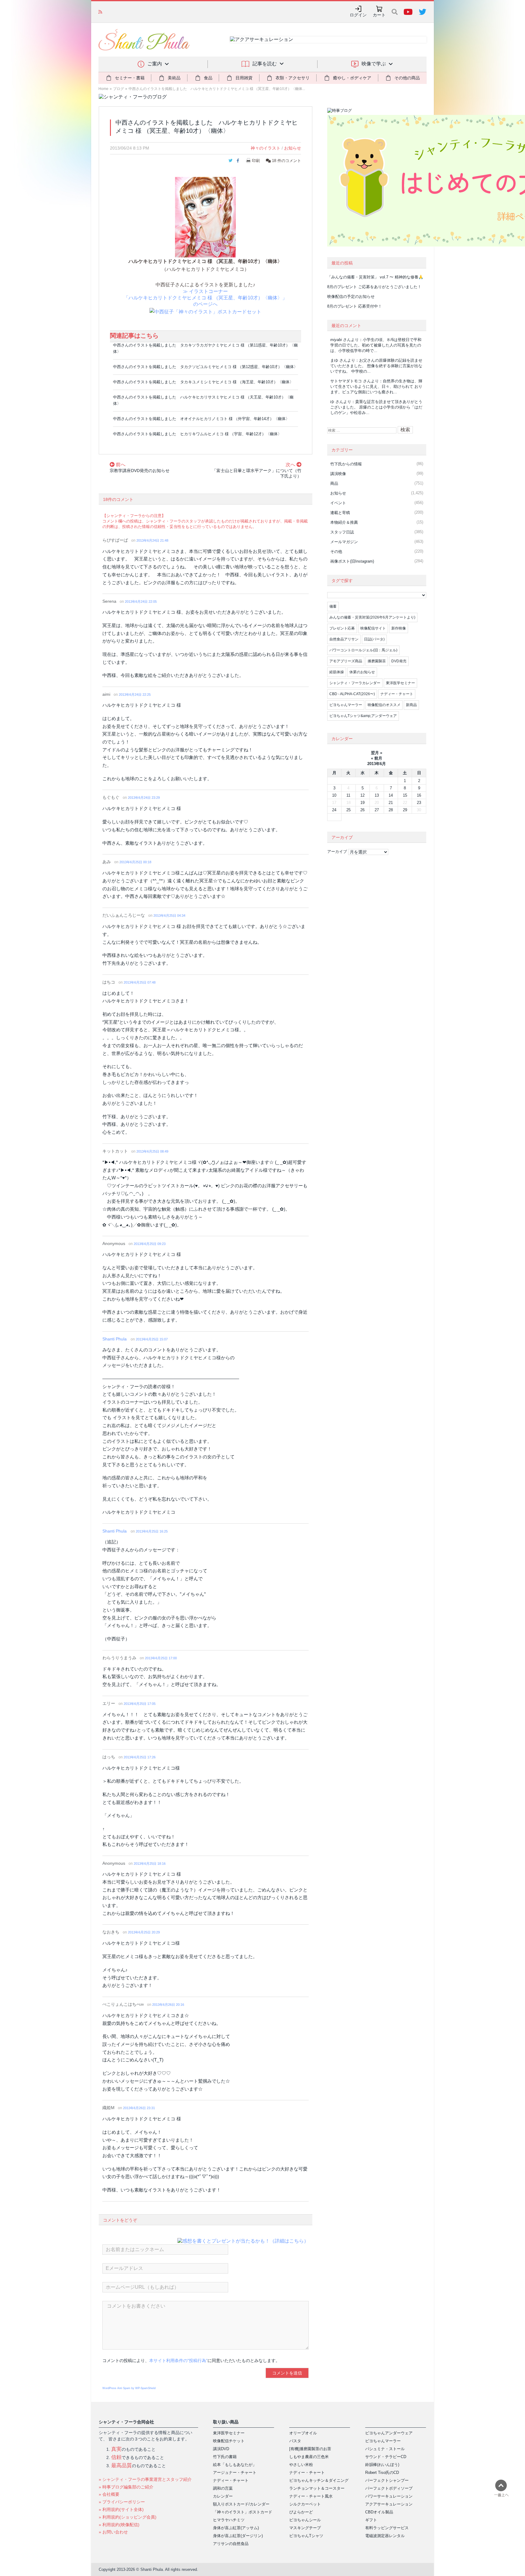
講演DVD (221, 2449)
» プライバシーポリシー (122, 2502)
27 (377, 810)
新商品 (411, 705)
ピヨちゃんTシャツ (306, 2536)
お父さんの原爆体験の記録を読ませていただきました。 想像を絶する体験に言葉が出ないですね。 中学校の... (376, 366)
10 (334, 795)
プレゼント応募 (342, 628)
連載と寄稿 (340, 513)
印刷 (256, 161)
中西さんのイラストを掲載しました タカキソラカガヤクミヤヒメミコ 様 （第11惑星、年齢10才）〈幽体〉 (205, 348)
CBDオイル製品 (379, 2512)
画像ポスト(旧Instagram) (352, 561)
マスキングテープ (305, 2528)
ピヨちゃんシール (305, 2520)
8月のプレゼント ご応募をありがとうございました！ (374, 287)
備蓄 (333, 606)
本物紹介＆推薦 (344, 522)
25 (348, 810)
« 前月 (377, 758)
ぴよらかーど (301, 2512)
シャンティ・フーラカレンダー (355, 683)
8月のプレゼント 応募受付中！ (355, 306)
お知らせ (293, 148)
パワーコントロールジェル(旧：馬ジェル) (363, 650)
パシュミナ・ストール (385, 2449)
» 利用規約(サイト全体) (121, 2509)
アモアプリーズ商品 (346, 661)
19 (362, 803)
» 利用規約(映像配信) (119, 2525)
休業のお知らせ (362, 672)
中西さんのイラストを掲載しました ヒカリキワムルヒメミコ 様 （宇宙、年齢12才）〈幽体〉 (197, 434)
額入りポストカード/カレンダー (241, 2504)
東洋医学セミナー (400, 683)
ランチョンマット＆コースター (317, 2488)
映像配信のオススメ (384, 705)
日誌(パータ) (374, 639)
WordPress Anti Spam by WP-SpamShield (129, 2388)
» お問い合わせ (113, 2532)
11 (348, 795)
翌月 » (377, 753)
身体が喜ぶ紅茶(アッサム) (236, 2528)
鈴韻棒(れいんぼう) (382, 2465)
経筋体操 (337, 672)
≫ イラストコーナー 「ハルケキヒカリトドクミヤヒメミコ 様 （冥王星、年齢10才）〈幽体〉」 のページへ (205, 298)
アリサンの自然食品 (231, 2544)
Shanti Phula (115, 1339)
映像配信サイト (373, 628)
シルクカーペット (305, 2504)
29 (405, 810)
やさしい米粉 (301, 2465)
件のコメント (287, 161)
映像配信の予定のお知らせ (130, 12)
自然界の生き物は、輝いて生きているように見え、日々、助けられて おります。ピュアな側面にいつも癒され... (376, 386)
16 (419, 795)
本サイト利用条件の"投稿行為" (178, 2360)
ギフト (371, 2520)
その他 (336, 552)
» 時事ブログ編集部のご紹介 (126, 2487)
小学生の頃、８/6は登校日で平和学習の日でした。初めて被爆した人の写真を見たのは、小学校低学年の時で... (376, 345)
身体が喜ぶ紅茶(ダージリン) (238, 2536)
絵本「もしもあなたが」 (235, 2465)
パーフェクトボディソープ (389, 2488)
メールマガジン (344, 542)
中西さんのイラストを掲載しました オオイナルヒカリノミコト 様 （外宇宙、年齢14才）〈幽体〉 (201, 419)
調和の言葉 (223, 2488)
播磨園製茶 (377, 661)
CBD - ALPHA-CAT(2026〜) (352, 694)
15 (405, 795)
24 (334, 810)
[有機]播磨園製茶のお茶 (310, 2449)
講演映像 (338, 474)
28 (391, 810)
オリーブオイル (303, 2433)
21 (391, 803)
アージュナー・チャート (235, 2473)
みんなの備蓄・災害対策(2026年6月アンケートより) (372, 617)
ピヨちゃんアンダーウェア (389, 2433)
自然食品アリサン (344, 639)
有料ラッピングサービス (387, 2528)
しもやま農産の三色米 (309, 2457)
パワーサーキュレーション (389, 2496)
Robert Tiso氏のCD (382, 2473)
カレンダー (223, 2496)
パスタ (295, 2441)
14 (391, 795)
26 (362, 810)
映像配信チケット (229, 2441)
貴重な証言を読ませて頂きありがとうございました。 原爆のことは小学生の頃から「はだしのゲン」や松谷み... (376, 407)
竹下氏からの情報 (346, 464)
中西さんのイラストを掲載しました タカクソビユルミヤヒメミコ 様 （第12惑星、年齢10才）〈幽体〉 (205, 367)
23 (419, 803)
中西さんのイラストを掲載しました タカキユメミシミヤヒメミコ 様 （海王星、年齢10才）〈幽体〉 (203, 382)
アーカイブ (337, 852)
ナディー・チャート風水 (311, 2496)
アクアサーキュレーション (389, 2504)
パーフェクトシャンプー (387, 2480)
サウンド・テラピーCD (386, 2457)
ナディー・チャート (397, 694)
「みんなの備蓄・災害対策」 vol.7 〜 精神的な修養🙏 (375, 277)
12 (362, 795)
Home (103, 89)
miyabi (336, 340)
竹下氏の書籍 (225, 2457)
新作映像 (399, 628)
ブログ (118, 89)
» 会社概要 (109, 2494)
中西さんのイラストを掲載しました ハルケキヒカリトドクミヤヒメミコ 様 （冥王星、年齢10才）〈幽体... (217, 89)
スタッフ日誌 (342, 532)
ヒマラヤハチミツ (229, 2520)
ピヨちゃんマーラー (346, 705)
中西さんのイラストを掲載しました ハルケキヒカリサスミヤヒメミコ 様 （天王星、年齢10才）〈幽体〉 (203, 400)
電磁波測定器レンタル (385, 2536)
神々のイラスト (266, 148)
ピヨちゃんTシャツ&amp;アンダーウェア (363, 716)
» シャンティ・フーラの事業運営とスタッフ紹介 (145, 2479)
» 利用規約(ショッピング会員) (128, 2517)
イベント (338, 503)
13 (377, 795)
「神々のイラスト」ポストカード (243, 2512)
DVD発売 (399, 661)
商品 (334, 483)
